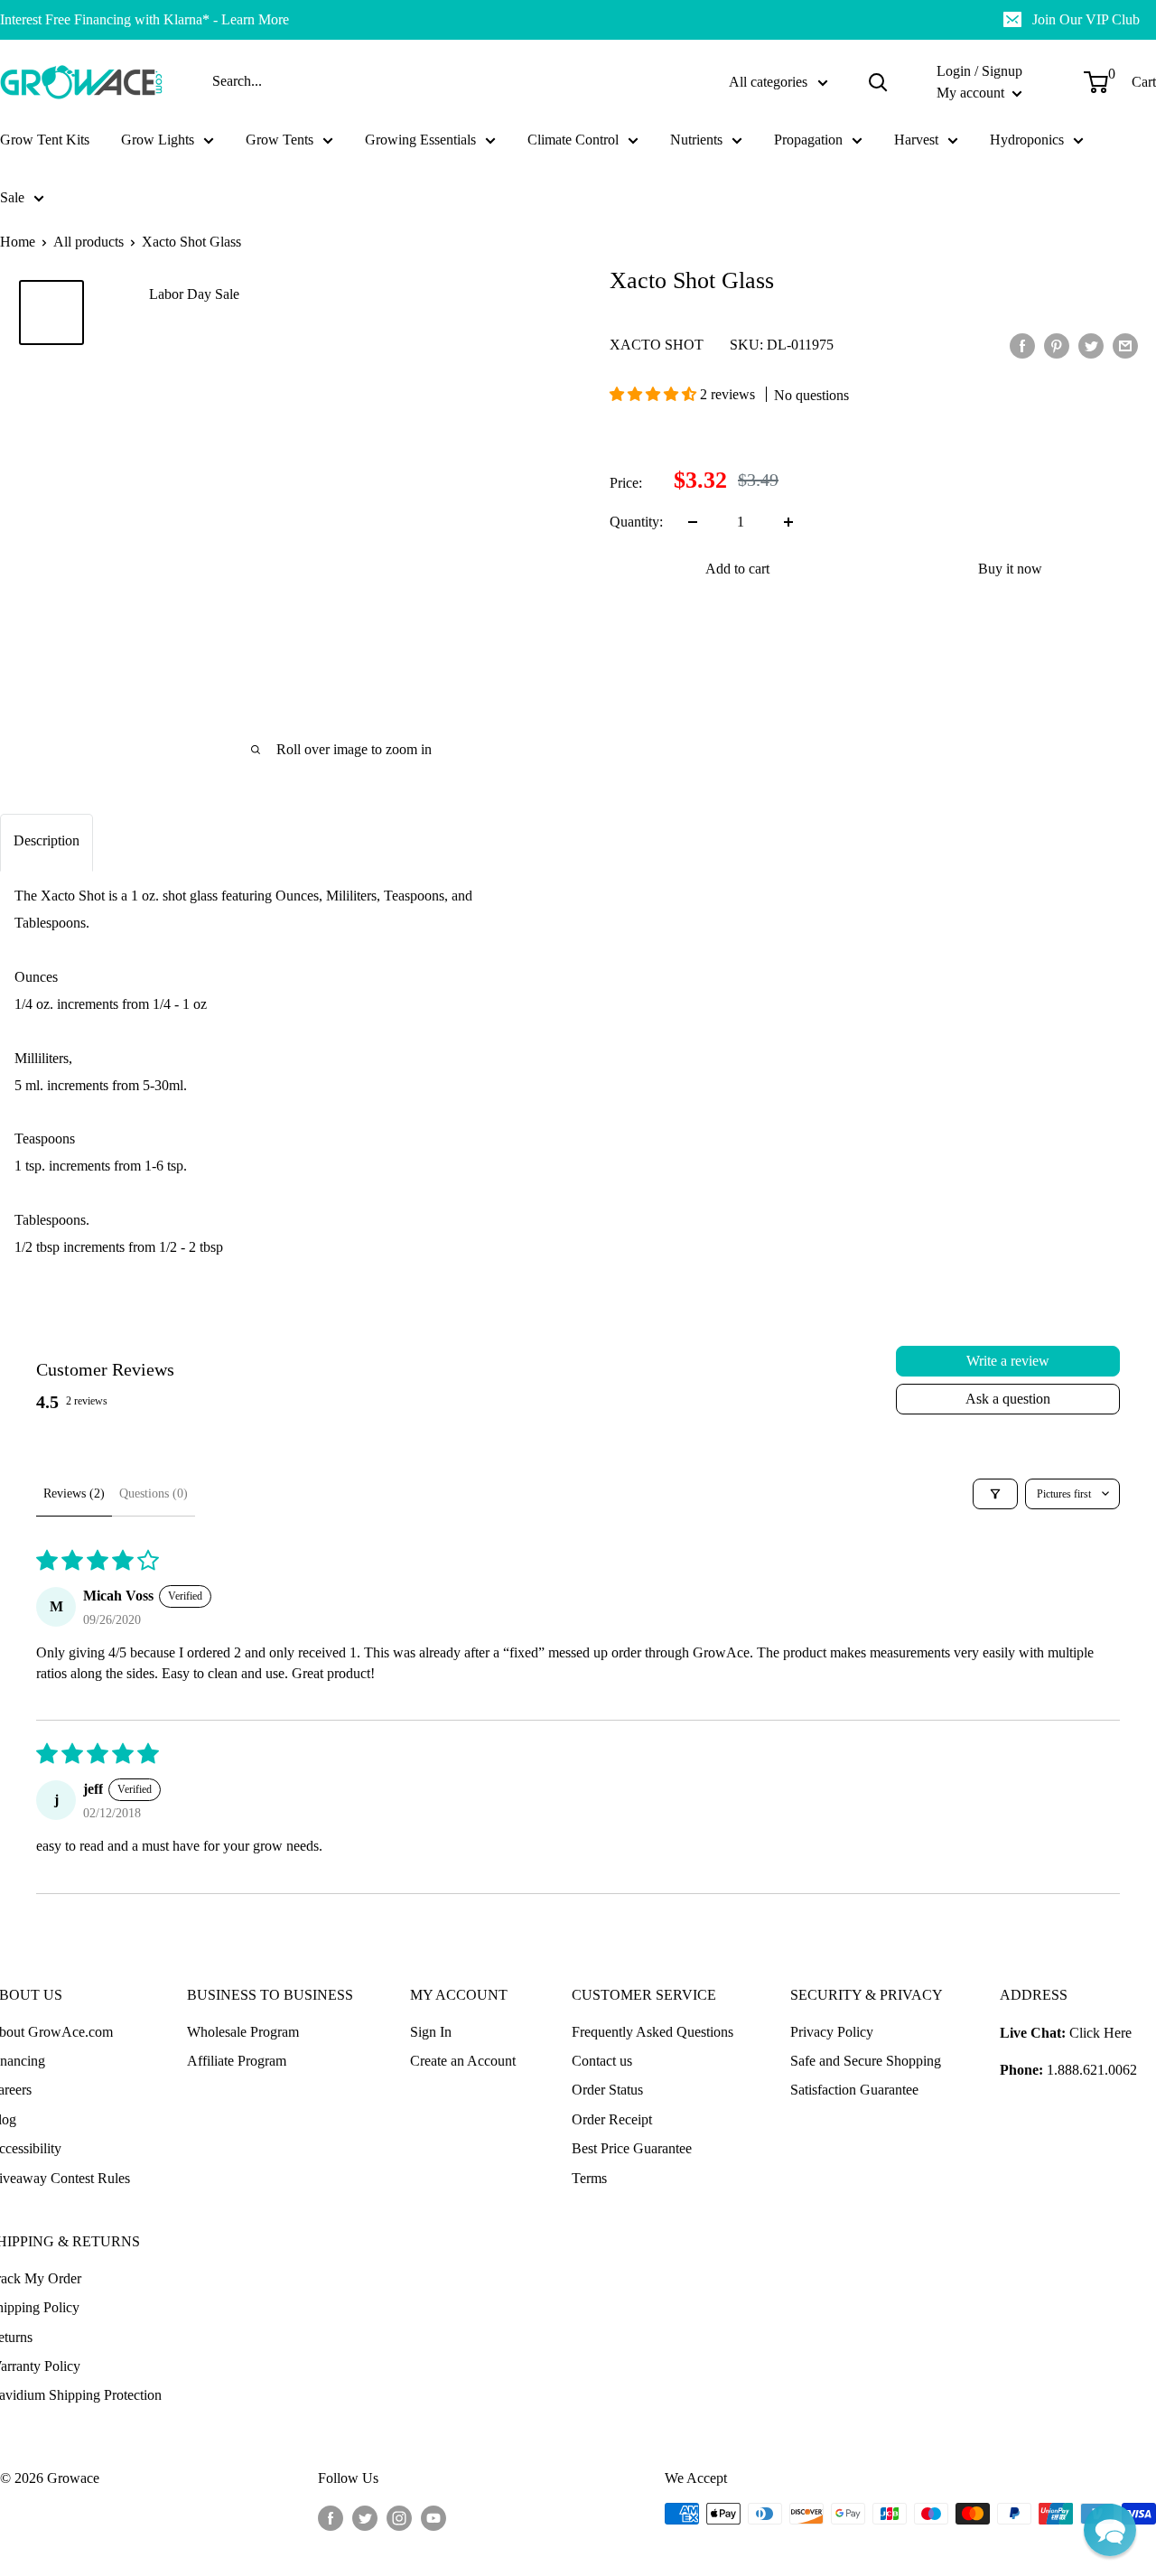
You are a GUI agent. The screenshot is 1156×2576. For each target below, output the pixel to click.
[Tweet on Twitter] (1091, 344)
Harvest (916, 140)
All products (89, 242)
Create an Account (463, 2061)
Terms (589, 2178)
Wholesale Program (243, 2032)
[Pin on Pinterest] (1057, 344)
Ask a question (1008, 1399)
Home (18, 242)
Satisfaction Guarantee (854, 2090)
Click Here (1100, 2033)
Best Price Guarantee (632, 2148)
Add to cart (737, 569)
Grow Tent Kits (45, 140)
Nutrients (696, 140)
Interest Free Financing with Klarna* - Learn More (144, 19)
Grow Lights (158, 140)
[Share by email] (1125, 344)
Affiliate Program (237, 2061)
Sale (12, 197)
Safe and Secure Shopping (866, 2061)
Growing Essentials (420, 140)
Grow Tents (280, 140)
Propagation (808, 140)
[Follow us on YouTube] (433, 2516)
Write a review (1008, 1361)
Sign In (431, 2032)
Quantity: (636, 522)
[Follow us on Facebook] (331, 2516)
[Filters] (995, 1494)
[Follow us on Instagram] (399, 2516)
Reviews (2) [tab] (74, 1493)
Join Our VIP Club (1086, 19)
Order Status (607, 2090)
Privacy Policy (832, 2032)
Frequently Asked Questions (653, 2032)
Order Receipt (612, 2119)
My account (972, 93)
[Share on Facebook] (1022, 344)
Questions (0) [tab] (154, 1493)
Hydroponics (1027, 140)
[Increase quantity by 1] (788, 522)
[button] (655, 394)
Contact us (602, 2061)
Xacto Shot (657, 345)
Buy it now (1010, 569)
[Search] (878, 82)
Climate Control (573, 140)
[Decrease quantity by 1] (693, 522)
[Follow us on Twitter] (365, 2516)
